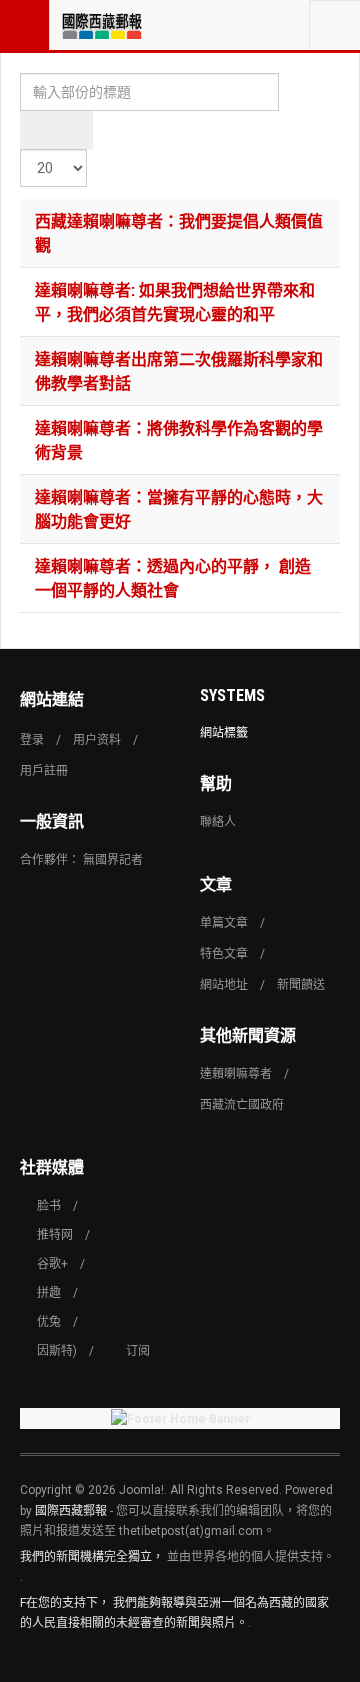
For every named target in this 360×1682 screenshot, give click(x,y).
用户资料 (97, 740)
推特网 (55, 1235)
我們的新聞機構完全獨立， (92, 1557)
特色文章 (224, 954)
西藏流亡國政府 (242, 1105)
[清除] (74, 130)
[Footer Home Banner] (180, 1418)
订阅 (138, 1351)
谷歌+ (52, 1264)
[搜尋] (38, 130)
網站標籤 (224, 733)
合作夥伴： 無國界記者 (81, 860)
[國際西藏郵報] (102, 25)
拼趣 (49, 1293)
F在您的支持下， (65, 1603)
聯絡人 (218, 822)
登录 (32, 740)
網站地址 (224, 985)
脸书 (49, 1206)
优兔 (49, 1322)
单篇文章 (224, 923)
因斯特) (57, 1351)
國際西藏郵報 (71, 1511)
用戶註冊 (44, 771)
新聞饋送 (301, 985)
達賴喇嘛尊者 (236, 1074)
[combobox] (334, 25)
